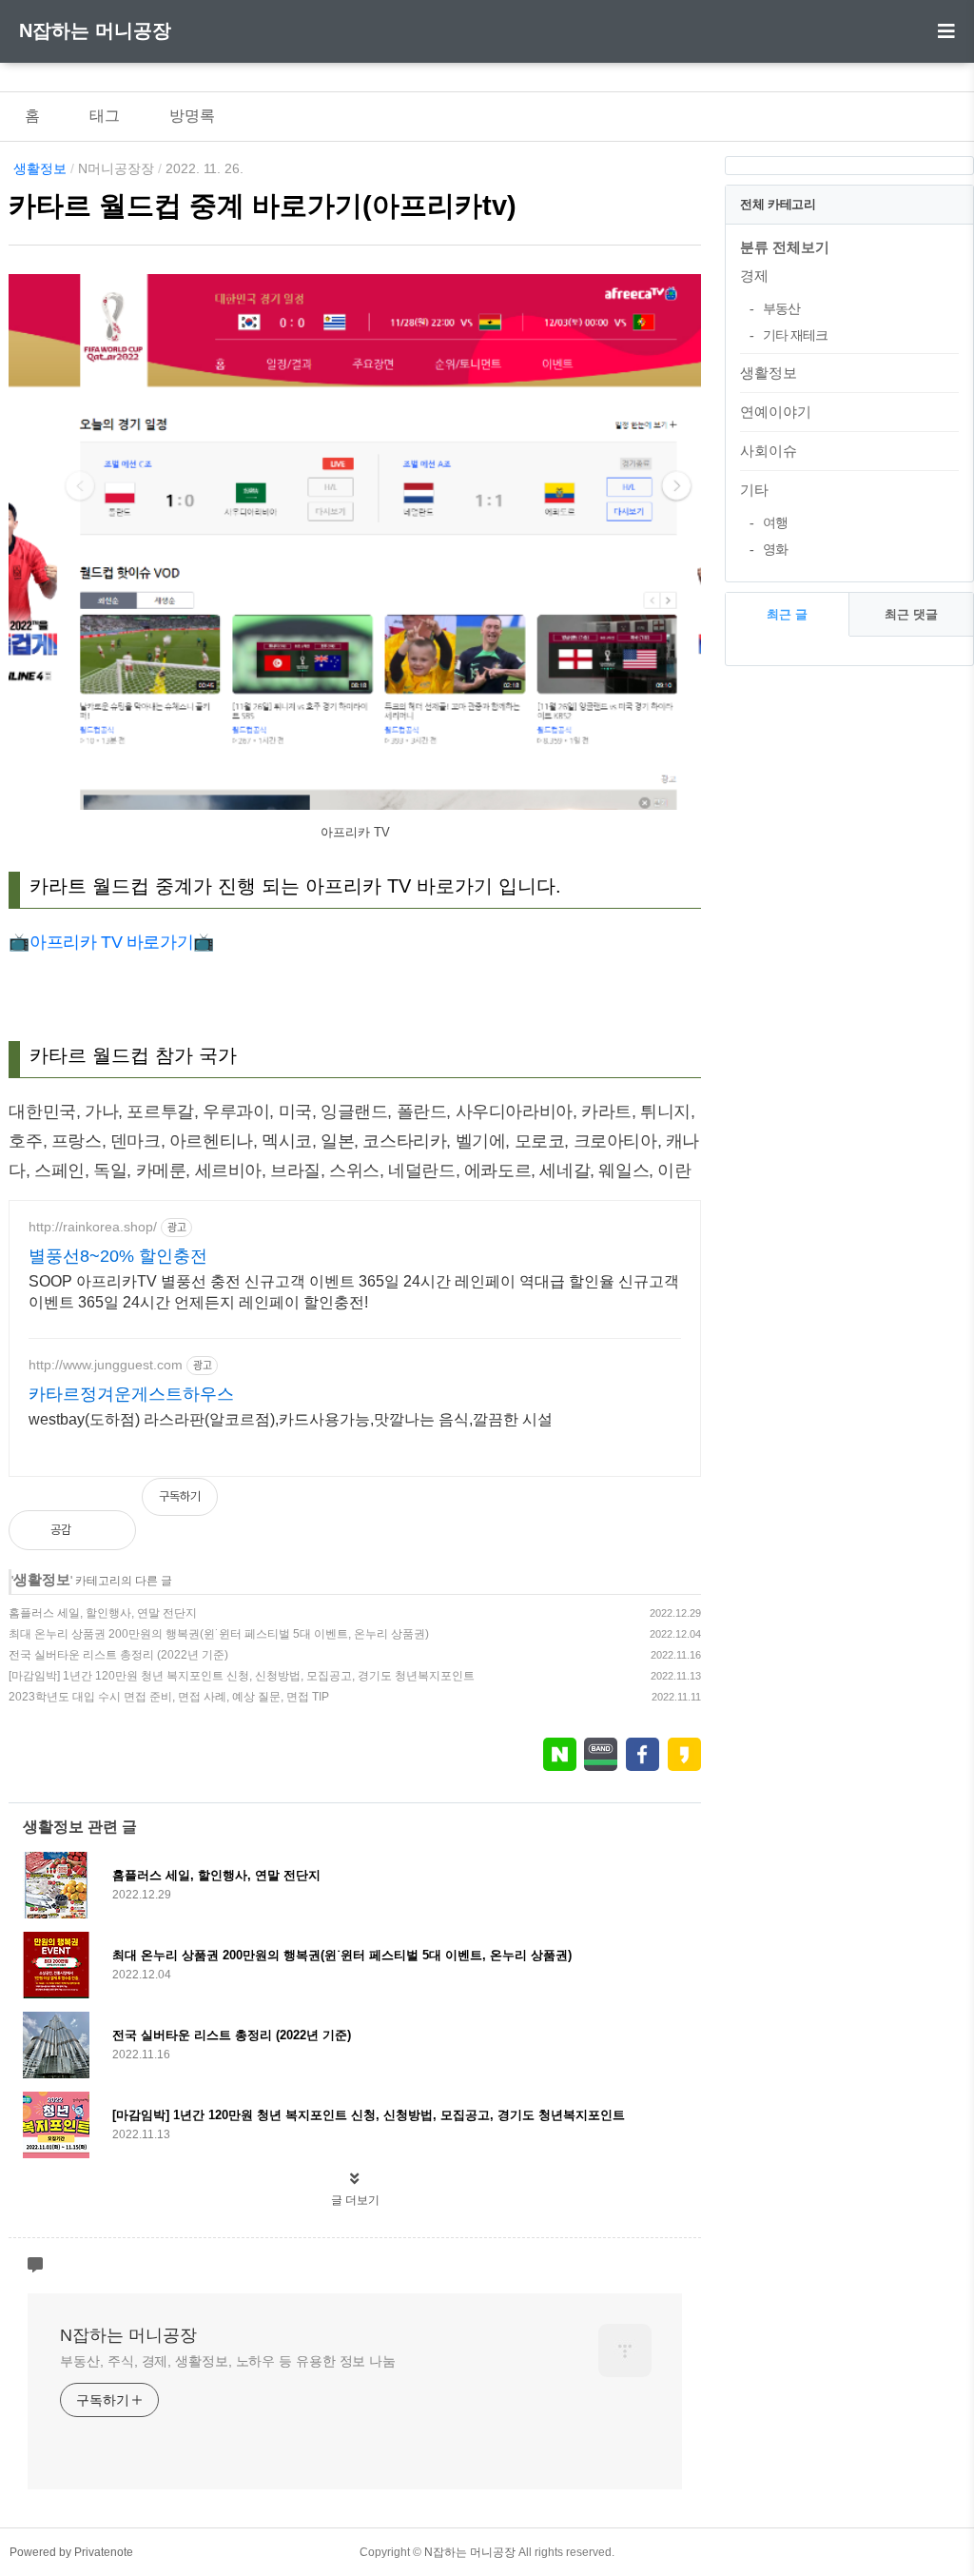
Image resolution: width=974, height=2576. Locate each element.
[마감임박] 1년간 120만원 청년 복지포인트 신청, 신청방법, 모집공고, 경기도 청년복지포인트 (242, 1676)
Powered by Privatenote (71, 2552)
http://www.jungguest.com (106, 1365)
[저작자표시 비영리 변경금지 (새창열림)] (675, 1506)
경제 (754, 275)
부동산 (781, 308)
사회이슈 (769, 451)
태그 (105, 116)
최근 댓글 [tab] (911, 614)
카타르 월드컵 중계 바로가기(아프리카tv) (263, 206)
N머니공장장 (116, 168)
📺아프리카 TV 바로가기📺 (111, 942)
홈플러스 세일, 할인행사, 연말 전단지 (103, 1613)
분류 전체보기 (785, 247)
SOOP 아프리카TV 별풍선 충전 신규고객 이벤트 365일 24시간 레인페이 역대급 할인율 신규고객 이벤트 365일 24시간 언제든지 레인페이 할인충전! (354, 1292)
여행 (775, 522)
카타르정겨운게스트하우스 (131, 1394)
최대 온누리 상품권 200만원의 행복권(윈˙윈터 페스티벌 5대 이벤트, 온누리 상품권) (219, 1634)
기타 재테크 (795, 335)
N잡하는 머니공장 (95, 30)
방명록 (192, 116)
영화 (775, 549)
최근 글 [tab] (787, 614)
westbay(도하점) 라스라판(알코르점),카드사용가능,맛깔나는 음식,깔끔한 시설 (291, 1419)
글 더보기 (355, 2200)
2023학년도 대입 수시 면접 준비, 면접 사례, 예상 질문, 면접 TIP (169, 1697)
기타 (754, 490)
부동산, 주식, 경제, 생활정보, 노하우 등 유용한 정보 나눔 (228, 2361)
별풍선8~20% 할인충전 (118, 1256)
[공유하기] (106, 1530)
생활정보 (40, 168)
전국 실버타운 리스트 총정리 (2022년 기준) (118, 1655)
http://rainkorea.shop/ (93, 1227)
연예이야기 (776, 412)
